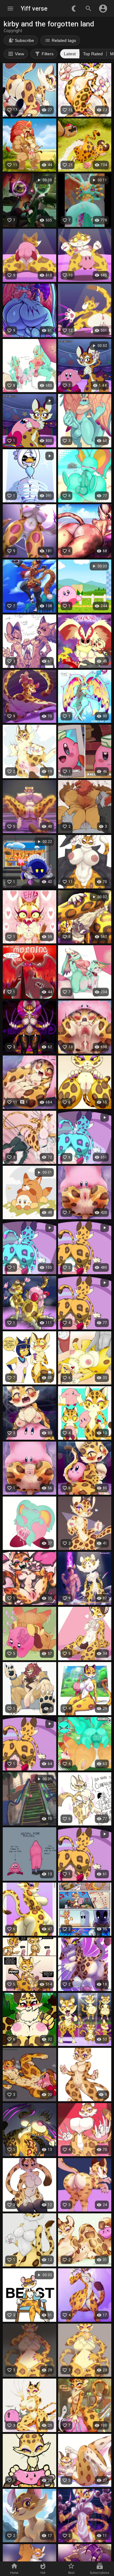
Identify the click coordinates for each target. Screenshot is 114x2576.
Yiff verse (34, 9)
